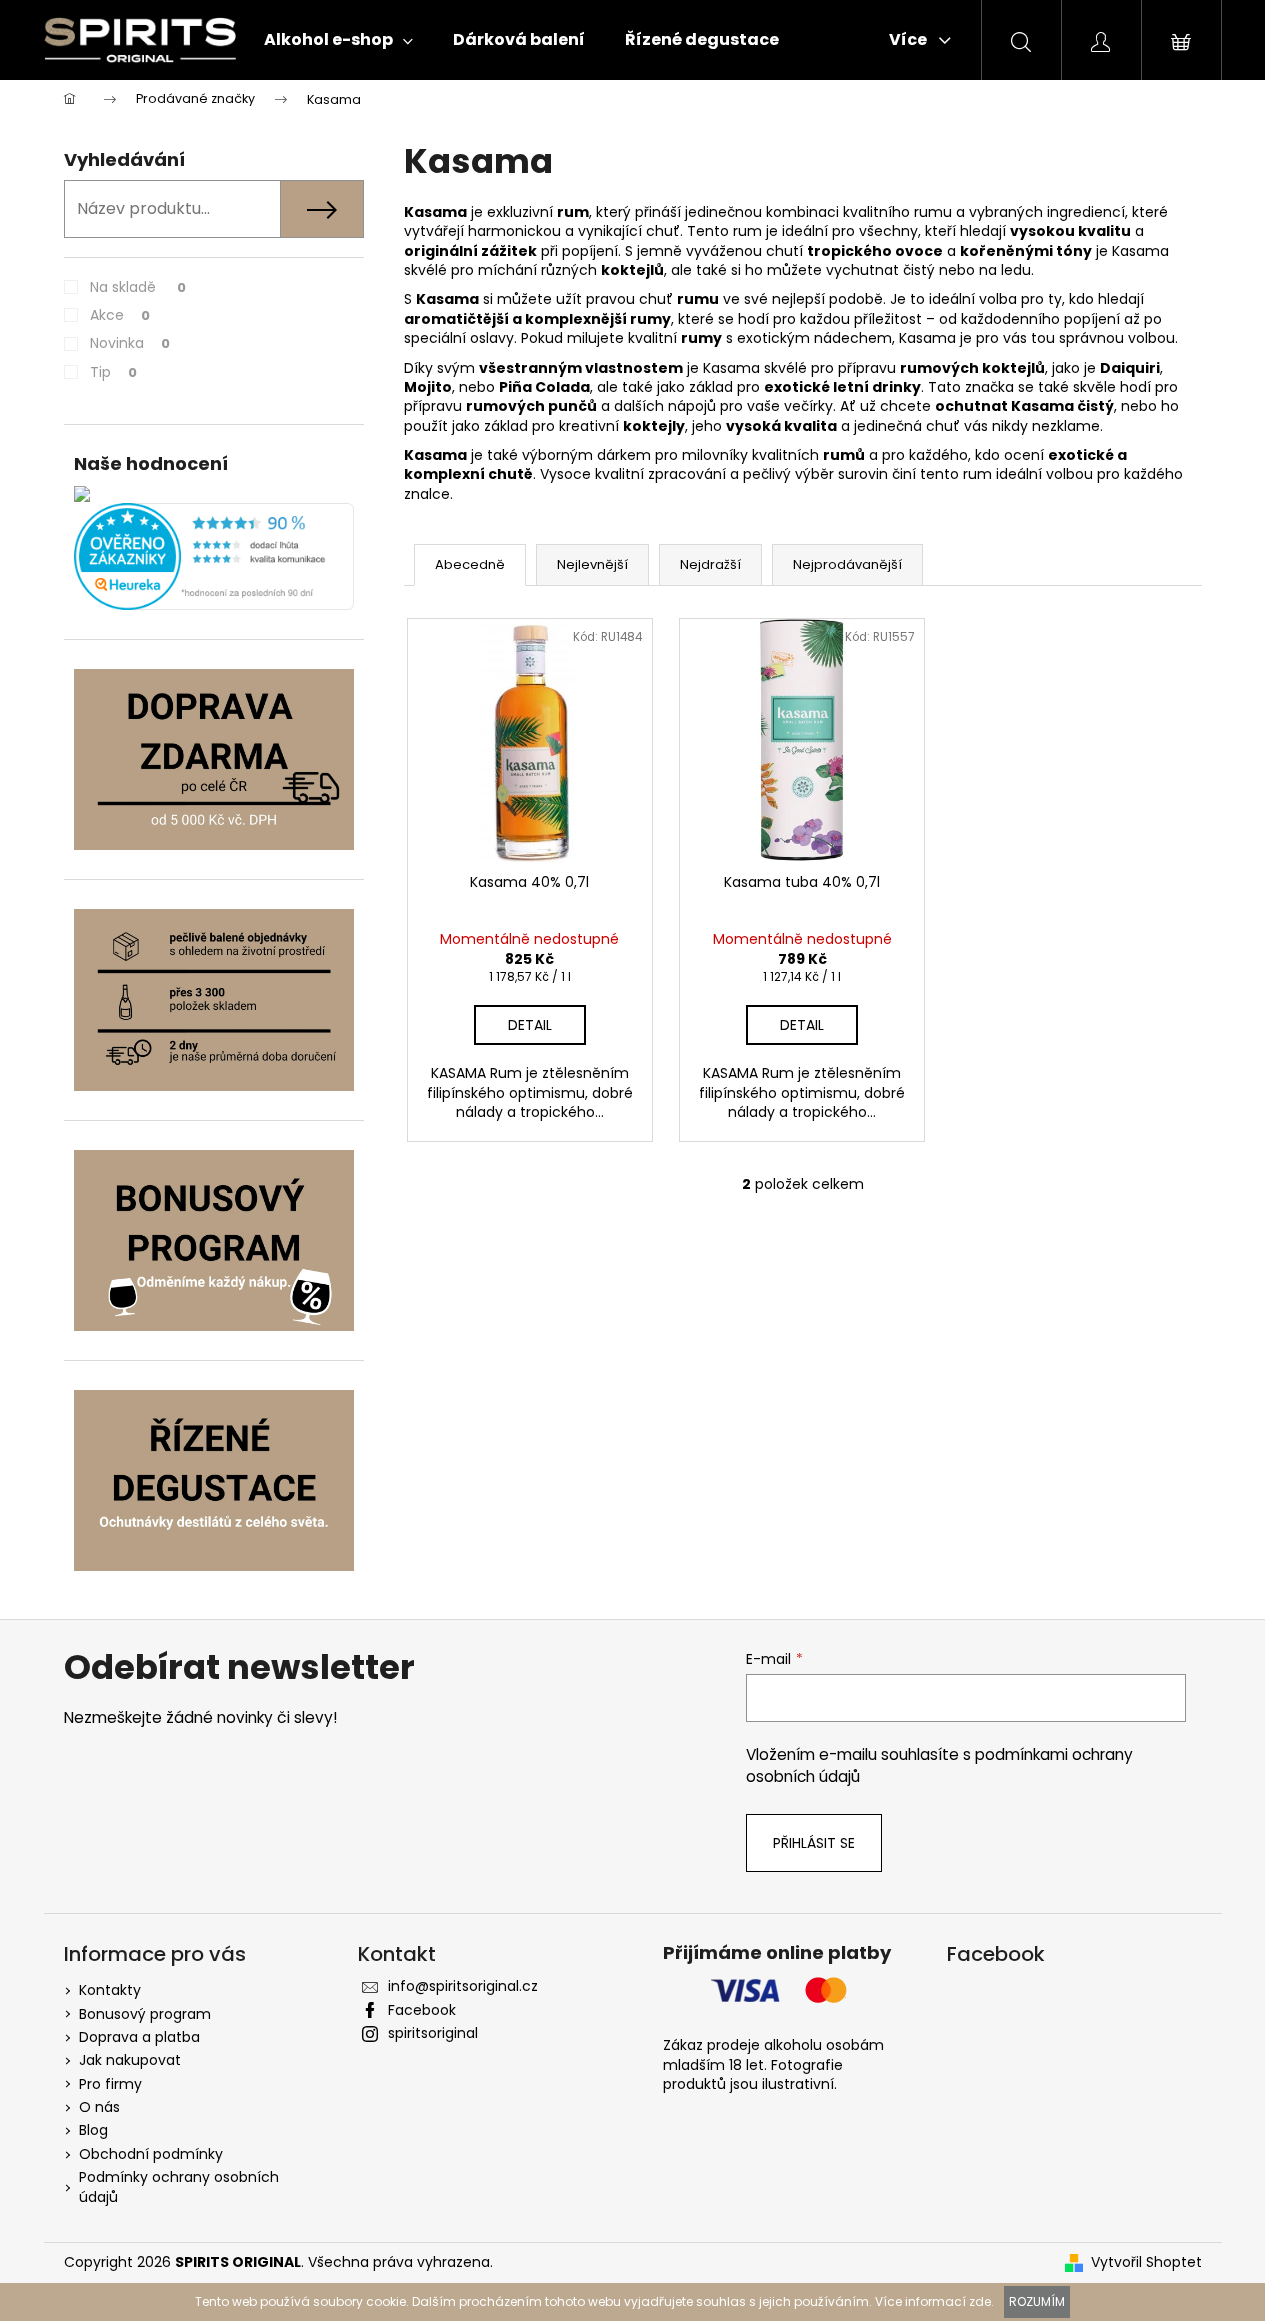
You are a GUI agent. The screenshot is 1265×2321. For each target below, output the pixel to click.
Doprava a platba (139, 2037)
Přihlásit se (814, 1843)
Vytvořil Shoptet (1146, 2262)
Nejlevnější (592, 564)
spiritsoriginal (433, 2033)
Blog (93, 2130)
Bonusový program (145, 2014)
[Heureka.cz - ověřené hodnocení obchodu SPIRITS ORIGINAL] (214, 556)
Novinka (130, 343)
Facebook (422, 2010)
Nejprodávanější (847, 564)
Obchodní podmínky (151, 2154)
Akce (120, 315)
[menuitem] (338, 40)
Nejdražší (710, 564)
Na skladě (138, 287)
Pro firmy (110, 2084)
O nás (99, 2107)
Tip (113, 372)
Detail (530, 1025)
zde (980, 2301)
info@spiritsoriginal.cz (463, 1986)
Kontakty (110, 1990)
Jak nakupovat (130, 2060)
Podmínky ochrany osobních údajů (179, 2186)
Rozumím (1037, 2301)
